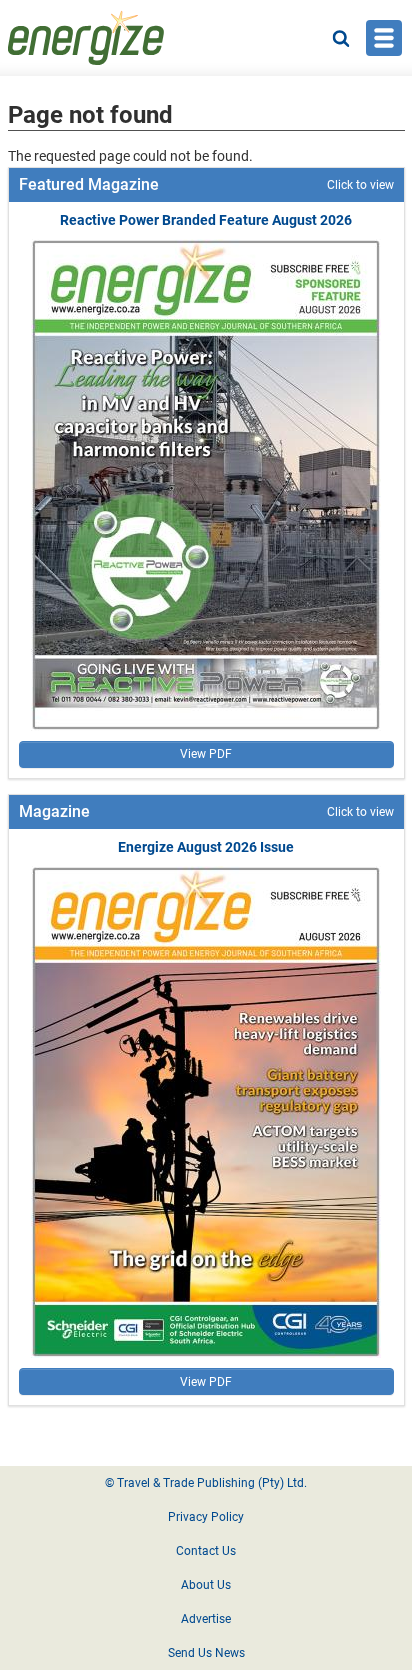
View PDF (206, 754)
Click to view (360, 185)
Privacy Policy (206, 1517)
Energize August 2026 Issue (206, 847)
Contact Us (206, 1551)
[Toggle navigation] (384, 38)
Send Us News (206, 1653)
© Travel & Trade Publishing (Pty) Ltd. (206, 1483)
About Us (206, 1585)
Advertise (206, 1619)
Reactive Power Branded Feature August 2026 (206, 220)
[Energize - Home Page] (86, 38)
